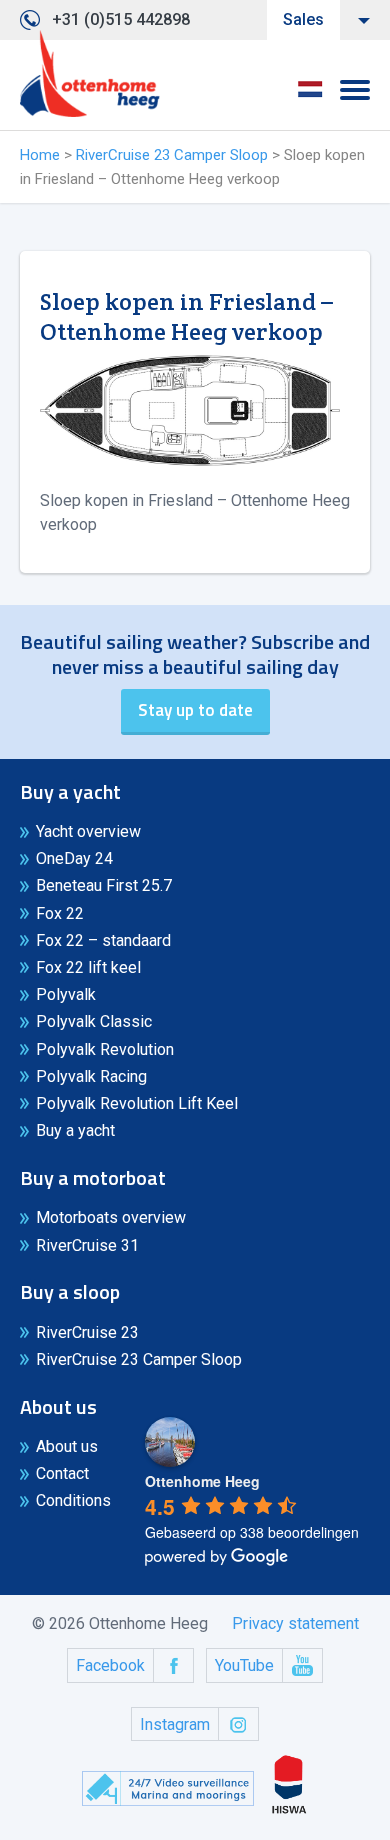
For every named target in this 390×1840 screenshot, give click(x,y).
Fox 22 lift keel (88, 967)
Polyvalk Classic (94, 1021)
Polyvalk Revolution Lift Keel (137, 1103)
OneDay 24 (74, 858)
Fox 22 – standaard (103, 940)
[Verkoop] (90, 74)
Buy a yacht (75, 1130)
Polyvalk (66, 994)
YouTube (244, 1665)
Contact (62, 1473)
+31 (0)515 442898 (121, 19)
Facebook (110, 1665)
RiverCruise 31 (87, 1245)
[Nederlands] (310, 96)
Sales (303, 19)
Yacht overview (88, 831)
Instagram (175, 1724)
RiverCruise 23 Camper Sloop (172, 155)
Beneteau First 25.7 (104, 885)
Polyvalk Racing (91, 1076)
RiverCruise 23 (87, 1332)
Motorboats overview (111, 1217)
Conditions (73, 1500)
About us (67, 1446)
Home (40, 155)
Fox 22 (60, 913)
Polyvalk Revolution (105, 1049)
